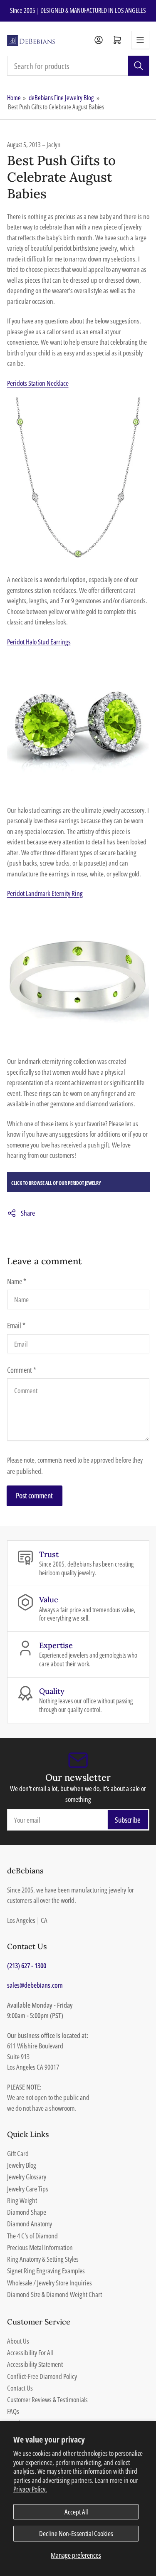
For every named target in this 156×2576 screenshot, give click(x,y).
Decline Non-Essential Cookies (76, 2533)
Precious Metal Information (40, 2247)
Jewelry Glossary (27, 2177)
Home (14, 98)
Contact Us (20, 2388)
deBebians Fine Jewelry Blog (61, 98)
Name (17, 1281)
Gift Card (18, 2153)
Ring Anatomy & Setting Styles (43, 2259)
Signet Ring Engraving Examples (46, 2271)
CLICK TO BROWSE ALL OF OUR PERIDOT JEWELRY (56, 1183)
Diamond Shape (27, 2212)
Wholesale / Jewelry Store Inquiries (50, 2283)
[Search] (139, 66)
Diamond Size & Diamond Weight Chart (54, 2294)
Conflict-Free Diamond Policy (42, 2376)
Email (16, 1325)
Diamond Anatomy (30, 2224)
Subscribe (128, 1820)
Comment (22, 1370)
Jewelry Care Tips (28, 2189)
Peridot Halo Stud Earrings (39, 642)
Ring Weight (22, 2200)
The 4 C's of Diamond (32, 2236)
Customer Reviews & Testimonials (47, 2400)
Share (28, 1213)
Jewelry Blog (22, 2165)
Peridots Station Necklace (38, 383)
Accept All (76, 2512)
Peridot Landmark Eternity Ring (45, 893)
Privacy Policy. (30, 2489)
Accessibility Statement (35, 2364)
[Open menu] (140, 40)
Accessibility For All (30, 2353)
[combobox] (78, 66)
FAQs (13, 2411)
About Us (18, 2341)
